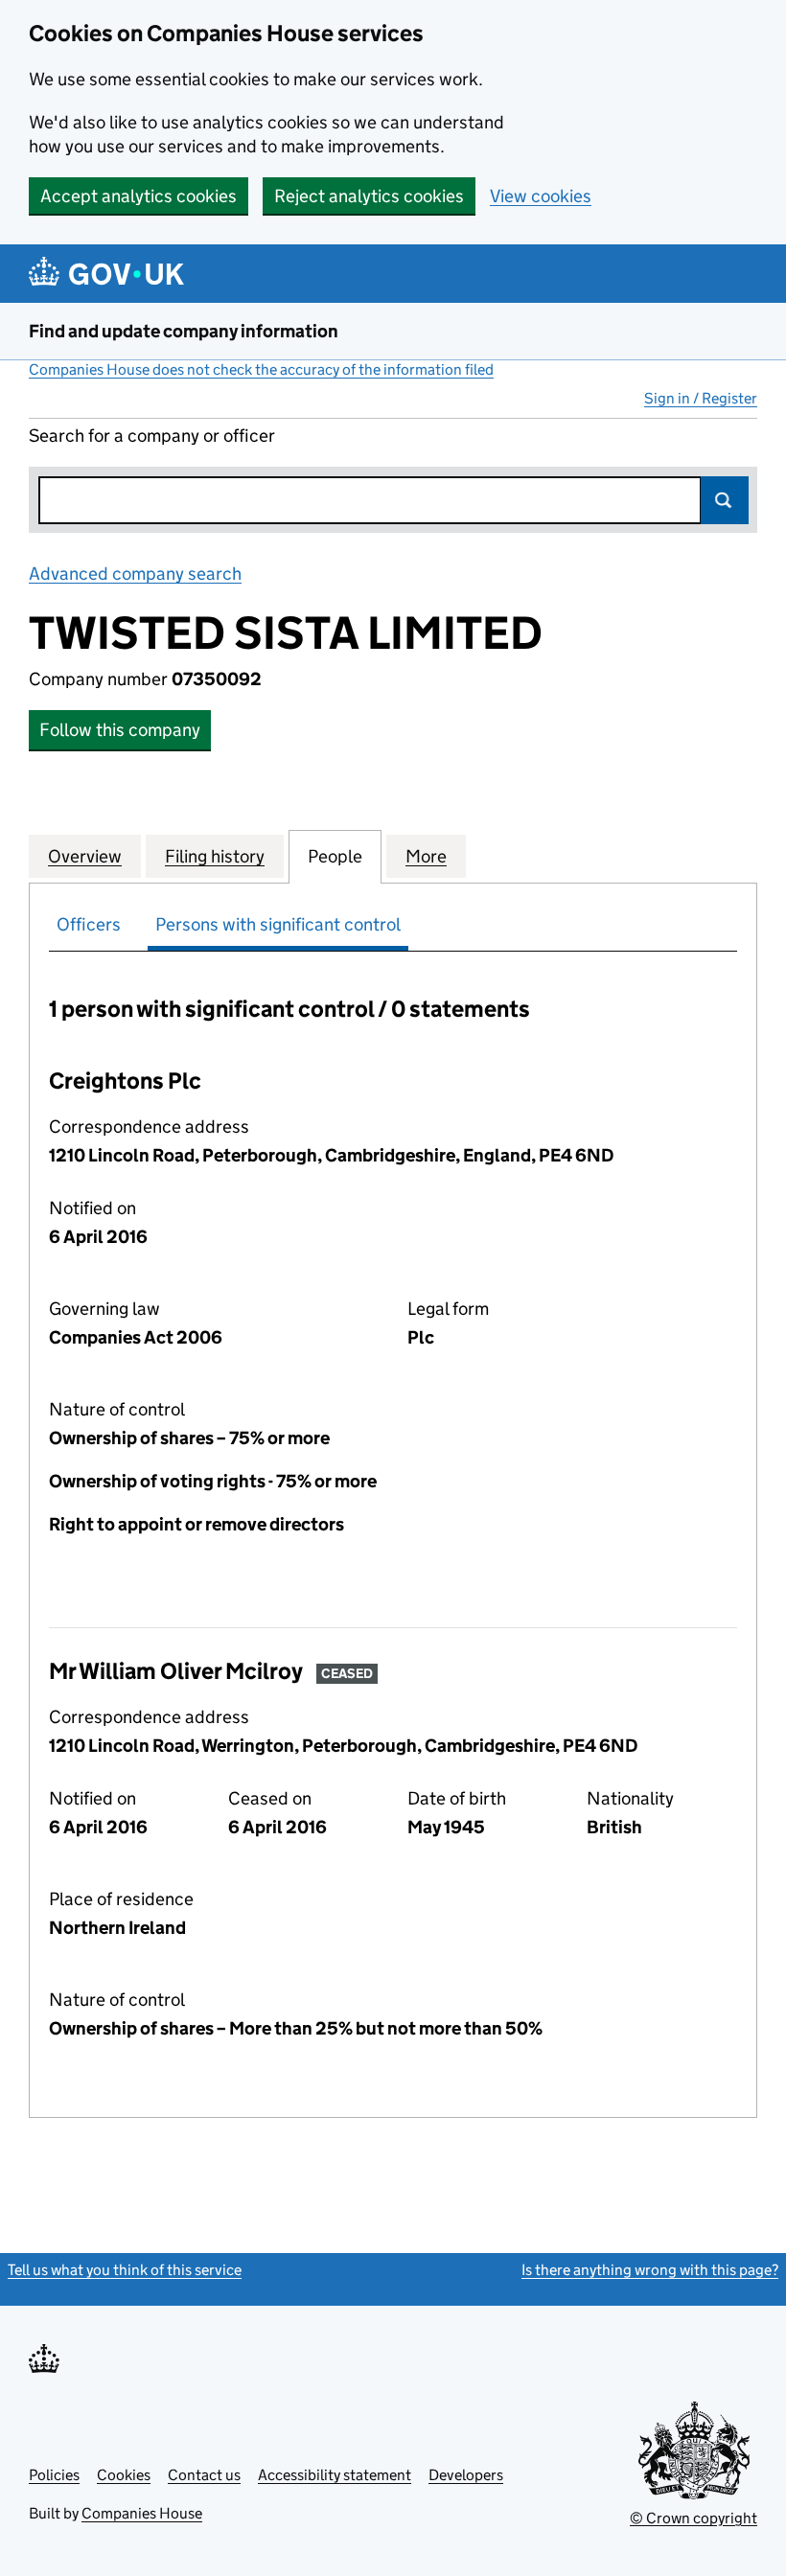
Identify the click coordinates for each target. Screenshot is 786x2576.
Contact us (204, 2475)
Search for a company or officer (152, 436)
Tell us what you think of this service (125, 2270)
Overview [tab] (85, 856)
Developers (466, 2475)
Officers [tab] (89, 924)
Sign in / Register (701, 398)
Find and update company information (184, 331)
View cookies (541, 196)
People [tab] (335, 856)
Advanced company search (135, 574)
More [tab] (426, 856)
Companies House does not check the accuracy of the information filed (261, 369)
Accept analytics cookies (139, 196)
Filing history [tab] (215, 856)
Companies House (142, 2513)
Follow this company (120, 730)
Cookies (124, 2475)
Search (725, 500)
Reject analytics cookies (369, 196)
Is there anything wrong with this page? (650, 2270)
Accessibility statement (335, 2475)
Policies (54, 2475)
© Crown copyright (694, 2518)
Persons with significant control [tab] (278, 924)
